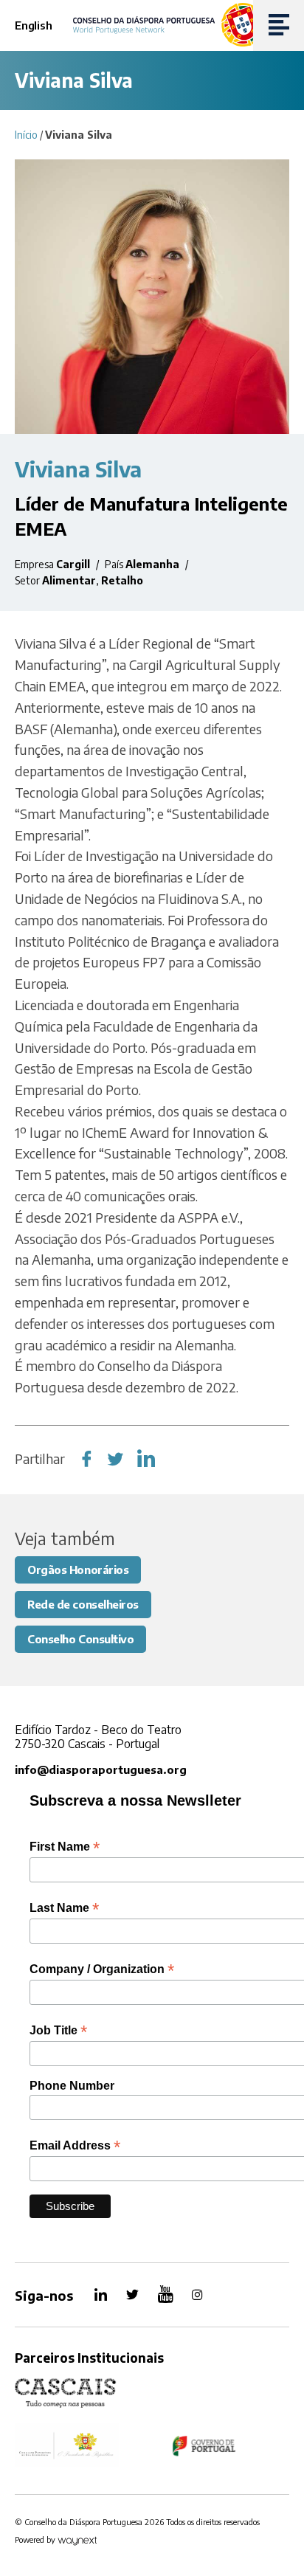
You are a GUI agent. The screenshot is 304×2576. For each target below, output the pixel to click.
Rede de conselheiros (83, 1604)
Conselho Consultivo (80, 1639)
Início (26, 135)
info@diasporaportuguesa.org (101, 1769)
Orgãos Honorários (78, 1570)
